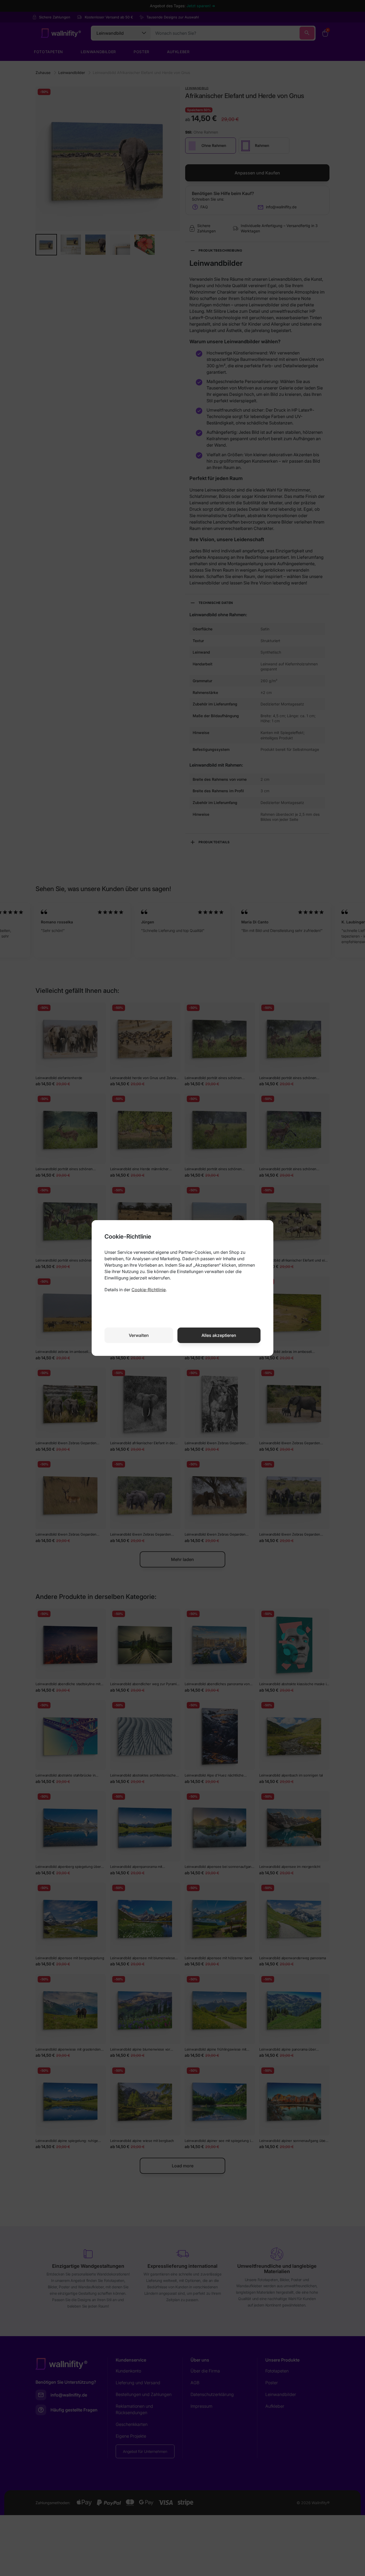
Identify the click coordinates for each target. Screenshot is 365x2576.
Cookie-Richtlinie (149, 1290)
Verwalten (139, 1335)
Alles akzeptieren (219, 1335)
